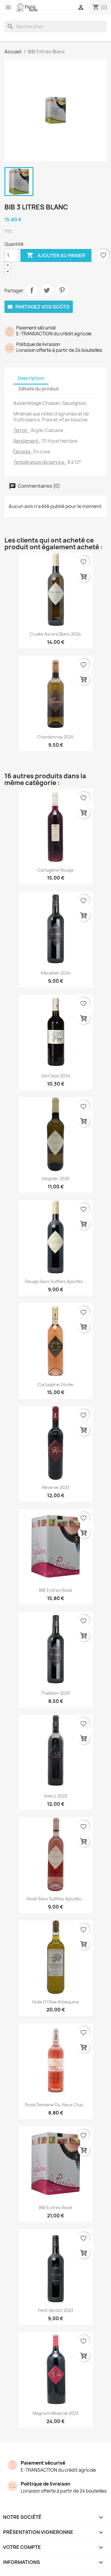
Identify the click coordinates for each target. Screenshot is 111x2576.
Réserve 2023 (55, 1487)
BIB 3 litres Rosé (56, 1590)
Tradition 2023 (55, 1693)
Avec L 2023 (56, 1796)
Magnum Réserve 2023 (55, 2413)
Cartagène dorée (55, 1385)
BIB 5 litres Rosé (56, 2208)
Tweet (47, 290)
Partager (32, 290)
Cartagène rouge (55, 870)
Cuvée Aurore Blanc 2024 (55, 634)
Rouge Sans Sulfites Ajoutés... (56, 1281)
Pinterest (62, 290)
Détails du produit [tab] (39, 389)
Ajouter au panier (56, 255)
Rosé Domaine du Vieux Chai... (55, 2105)
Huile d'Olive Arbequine (56, 2002)
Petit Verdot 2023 (55, 2310)
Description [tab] (31, 378)
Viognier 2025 (55, 1179)
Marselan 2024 (56, 973)
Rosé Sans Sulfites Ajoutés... (56, 1899)
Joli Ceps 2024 (55, 1076)
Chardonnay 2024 (55, 737)
